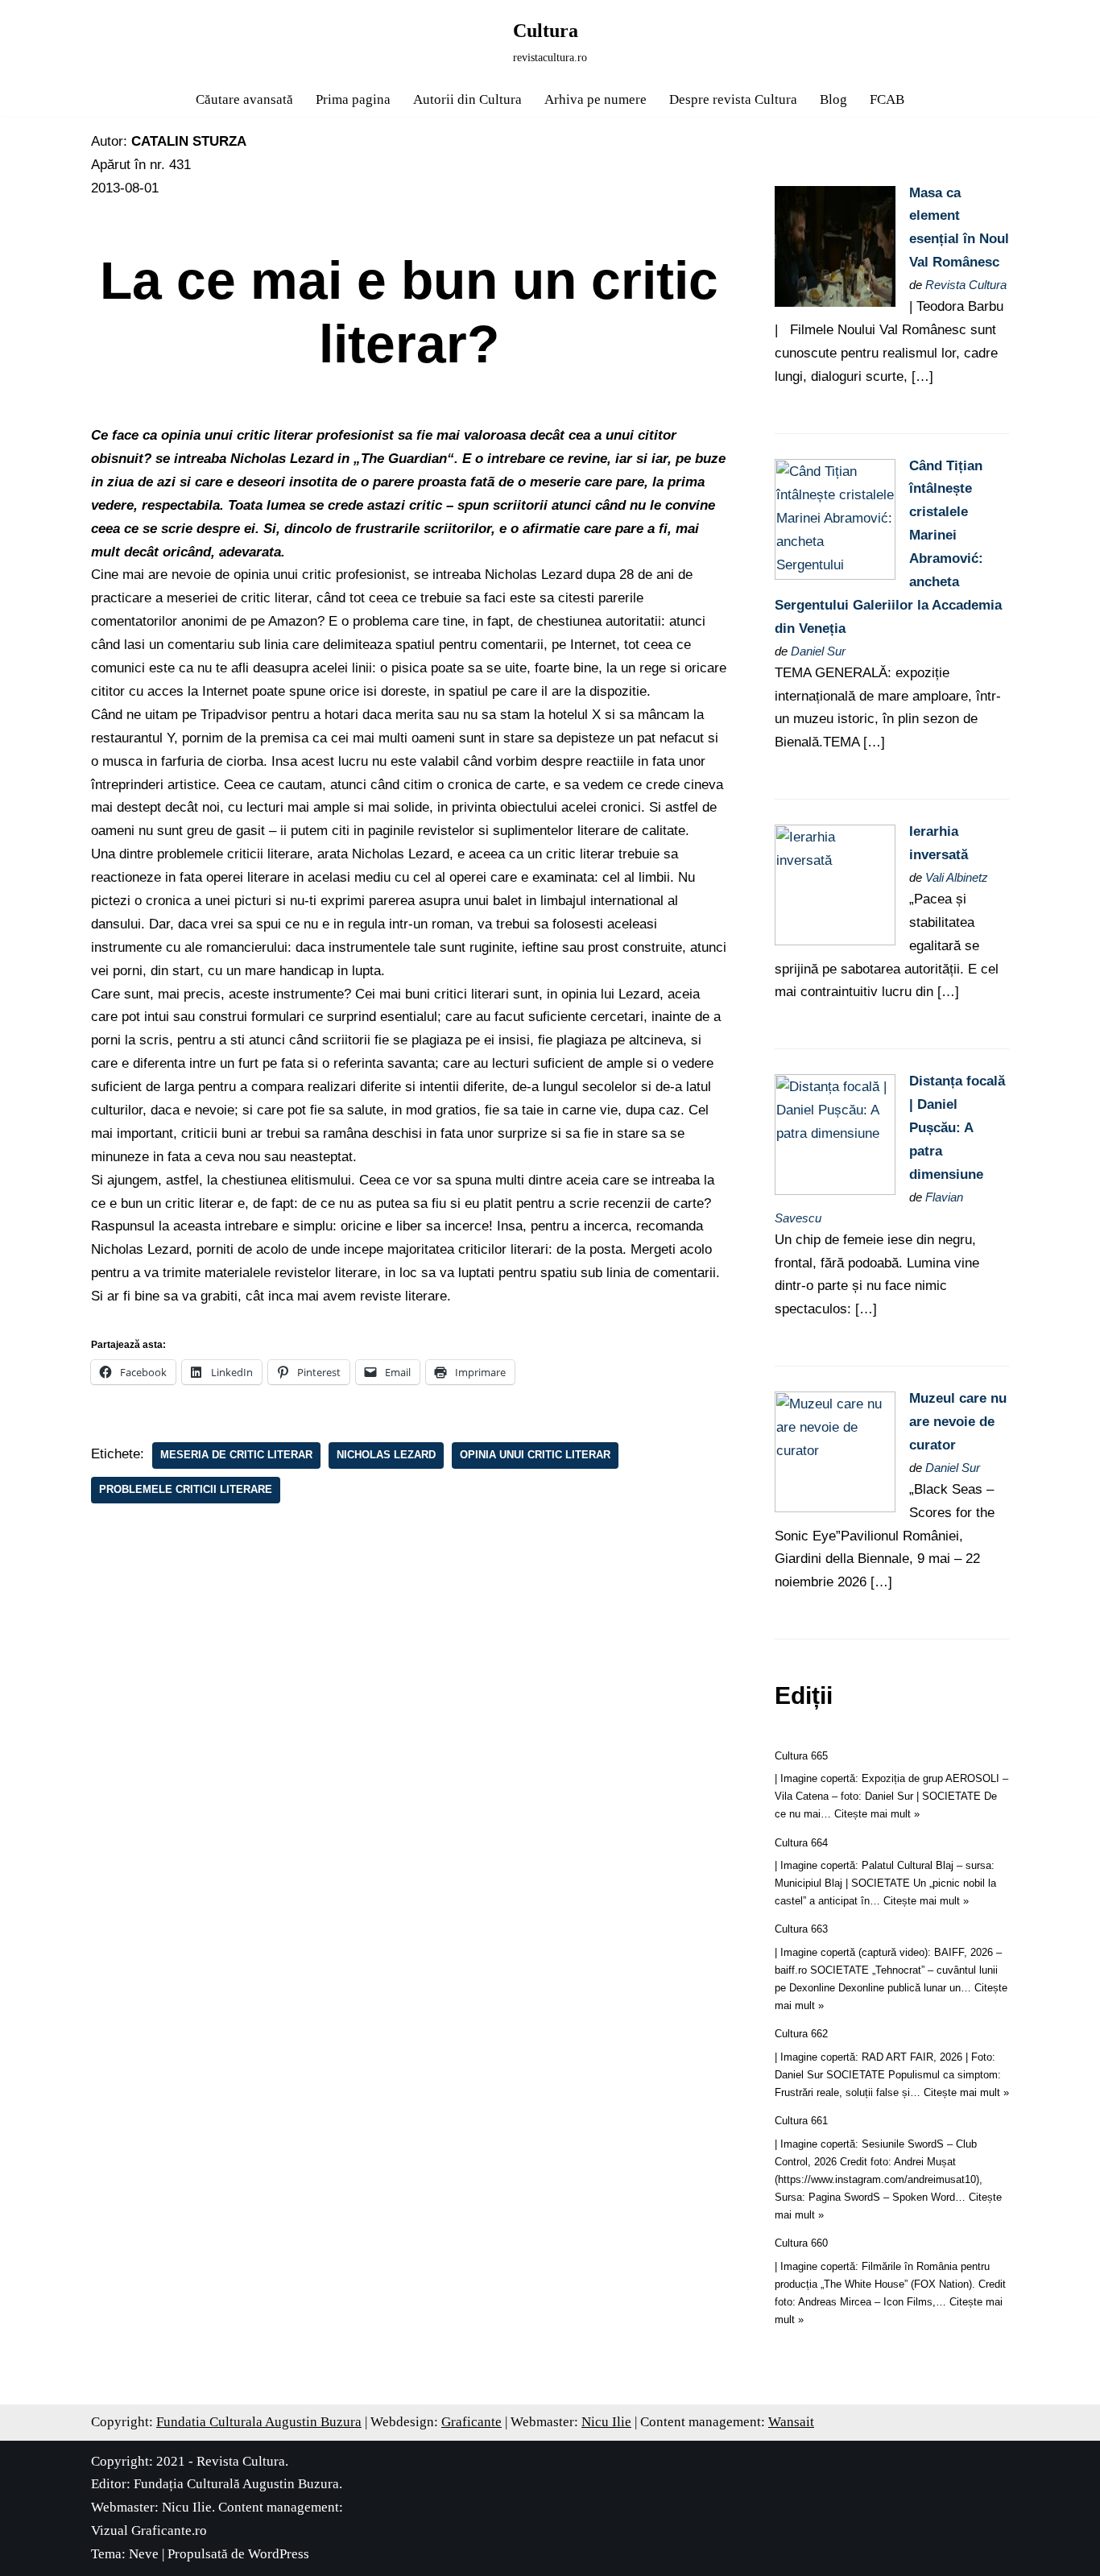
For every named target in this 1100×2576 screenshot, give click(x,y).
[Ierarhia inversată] (835, 941)
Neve (144, 2554)
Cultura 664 (801, 1843)
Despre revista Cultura (733, 99)
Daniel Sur (818, 651)
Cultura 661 (801, 2121)
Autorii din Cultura (467, 99)
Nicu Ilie (606, 2422)
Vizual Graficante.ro (149, 2531)
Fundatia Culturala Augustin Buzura (259, 2422)
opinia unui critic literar (535, 1455)
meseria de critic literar (236, 1455)
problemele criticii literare (186, 1489)
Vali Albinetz (957, 877)
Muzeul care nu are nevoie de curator (958, 1422)
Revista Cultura (966, 285)
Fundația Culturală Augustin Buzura (236, 2484)
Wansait (791, 2422)
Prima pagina (353, 99)
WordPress (279, 2554)
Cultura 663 (801, 1929)
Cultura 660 (801, 2243)
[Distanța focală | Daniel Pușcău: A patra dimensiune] (835, 1191)
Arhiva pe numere (595, 99)
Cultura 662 (801, 2034)
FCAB (887, 99)
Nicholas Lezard (386, 1455)
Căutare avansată (244, 99)
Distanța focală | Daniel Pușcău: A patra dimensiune (957, 1128)
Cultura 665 (801, 1756)
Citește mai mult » (877, 1814)
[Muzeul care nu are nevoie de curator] (835, 1508)
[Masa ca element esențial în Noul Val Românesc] (835, 302)
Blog (833, 99)
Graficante (471, 2422)
